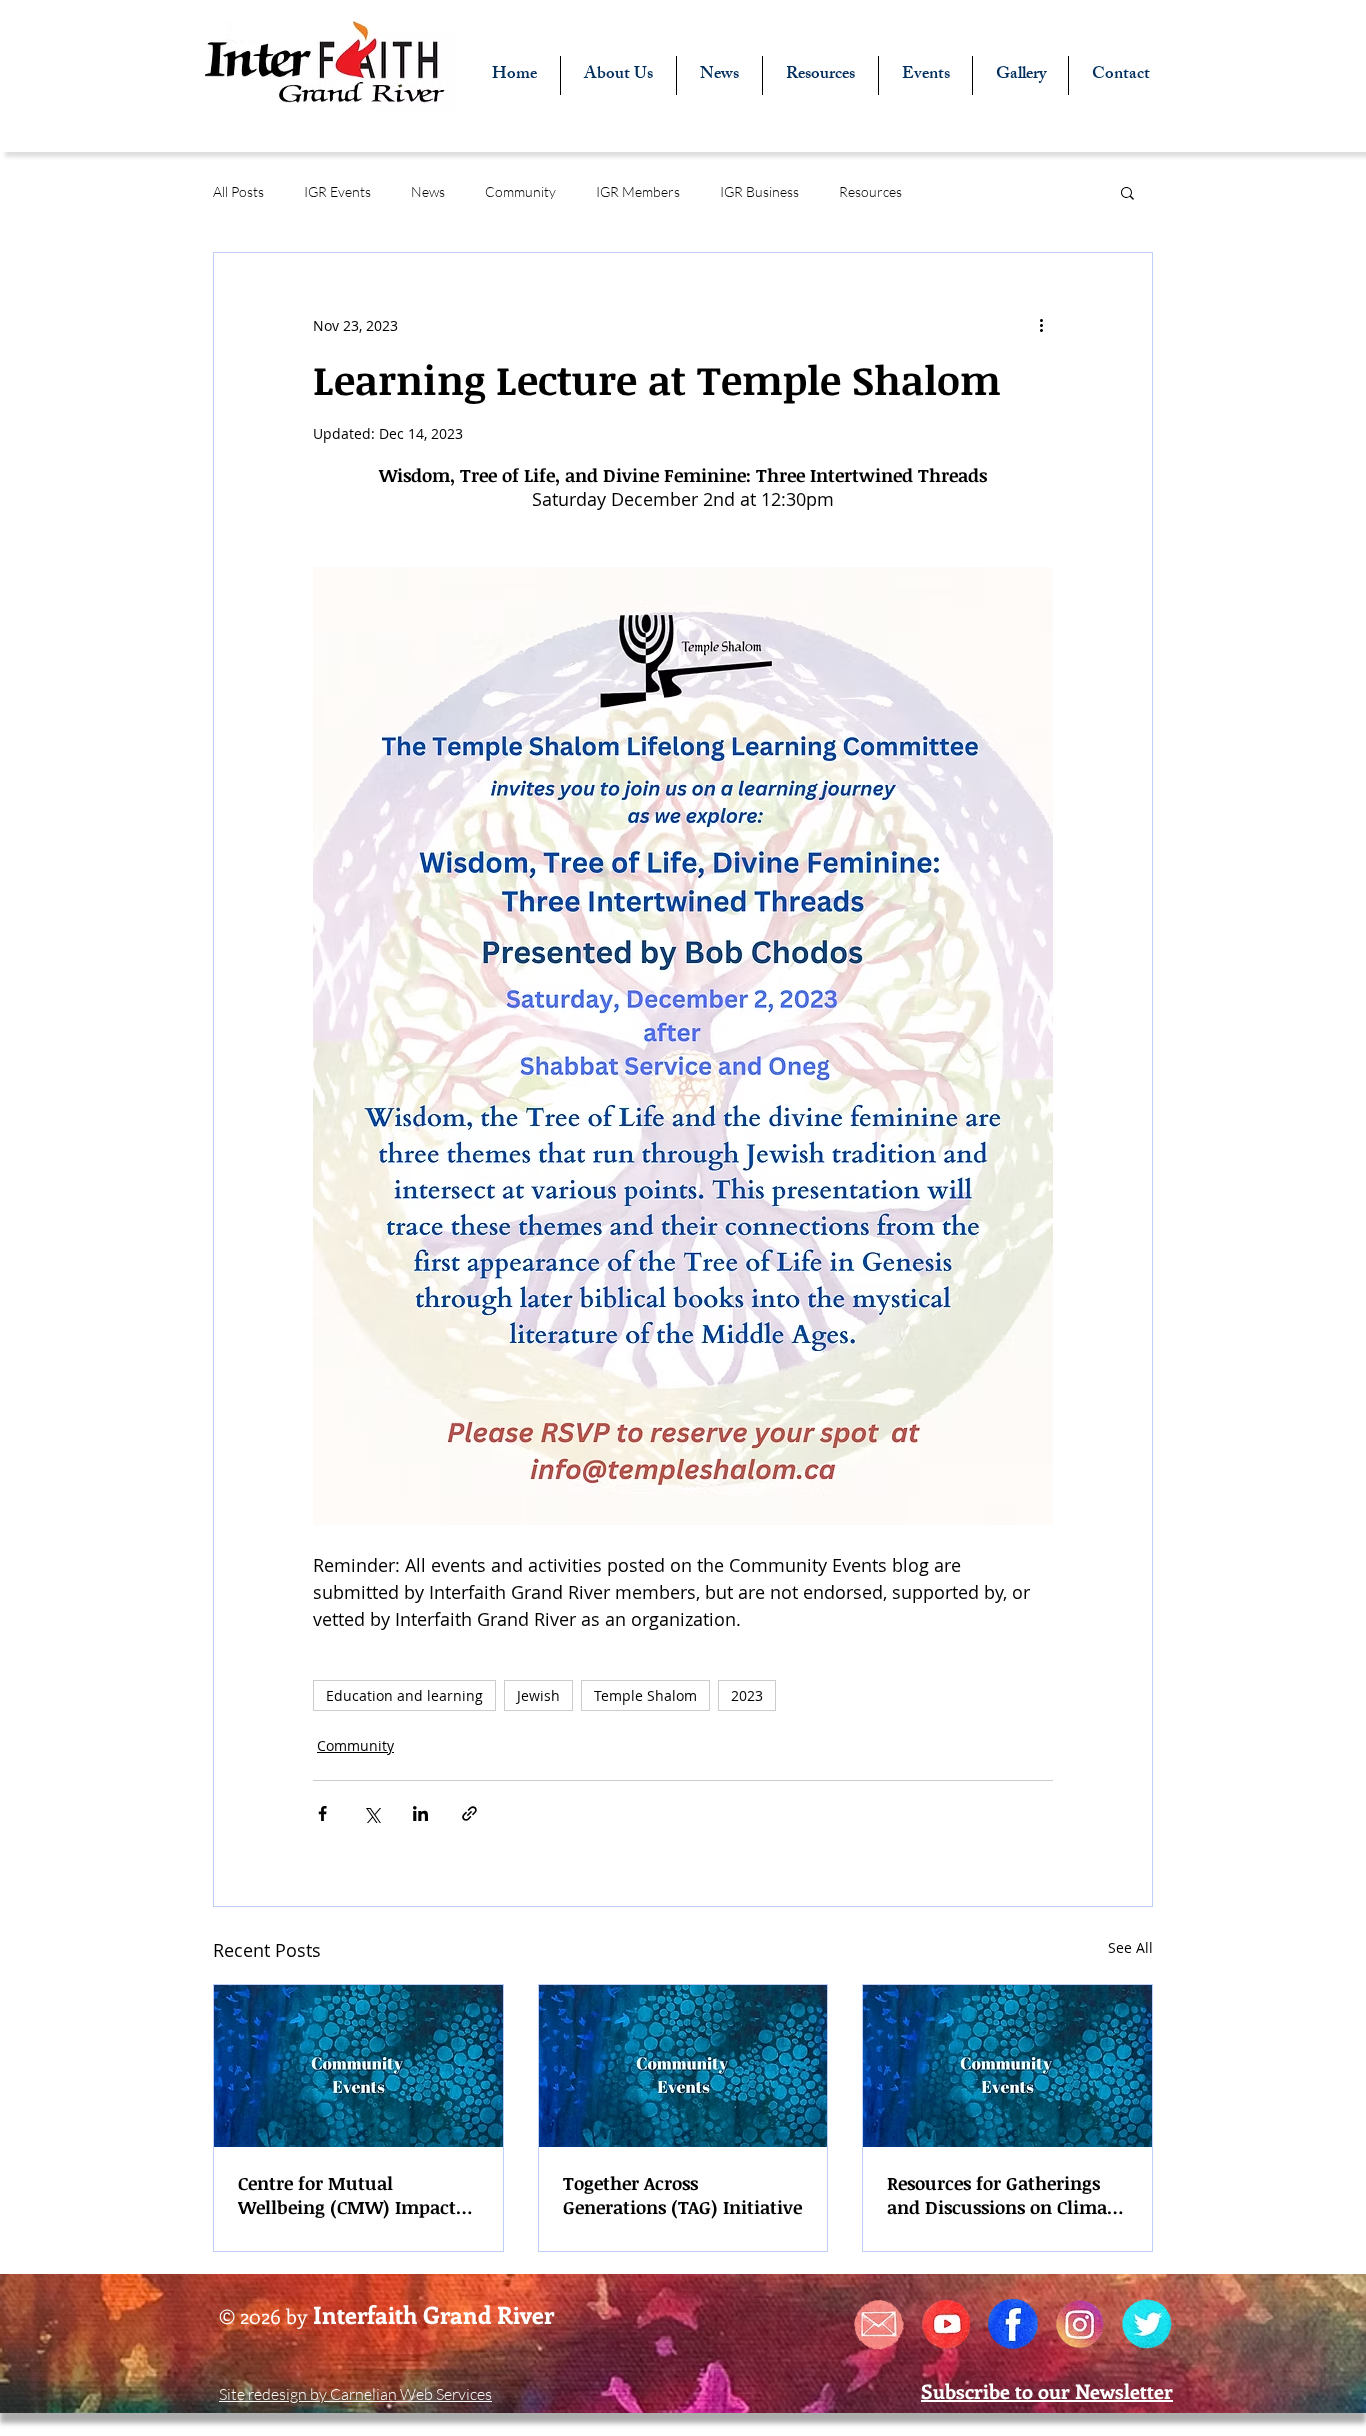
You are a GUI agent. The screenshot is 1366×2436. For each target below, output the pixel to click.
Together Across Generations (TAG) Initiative (682, 2195)
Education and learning (404, 1695)
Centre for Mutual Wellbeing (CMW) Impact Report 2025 (347, 2195)
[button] (1127, 192)
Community (520, 191)
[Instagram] (1080, 2324)
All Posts (238, 191)
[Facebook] (1013, 2324)
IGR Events (337, 191)
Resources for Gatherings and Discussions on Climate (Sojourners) (1005, 2195)
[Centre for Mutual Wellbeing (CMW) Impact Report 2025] (358, 2066)
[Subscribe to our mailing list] (879, 2324)
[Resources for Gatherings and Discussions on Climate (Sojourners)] (1007, 2066)
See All (1130, 1947)
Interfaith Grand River (433, 2314)
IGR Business (759, 191)
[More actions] (1041, 325)
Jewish (538, 1695)
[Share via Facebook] (322, 1813)
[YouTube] (946, 2324)
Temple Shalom (645, 1695)
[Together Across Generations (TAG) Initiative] (683, 2066)
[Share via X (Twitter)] (371, 1813)
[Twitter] (1147, 2324)
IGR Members (638, 191)
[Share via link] (469, 1813)
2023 (747, 1695)
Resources (870, 191)
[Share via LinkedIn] (420, 1813)
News (428, 191)
